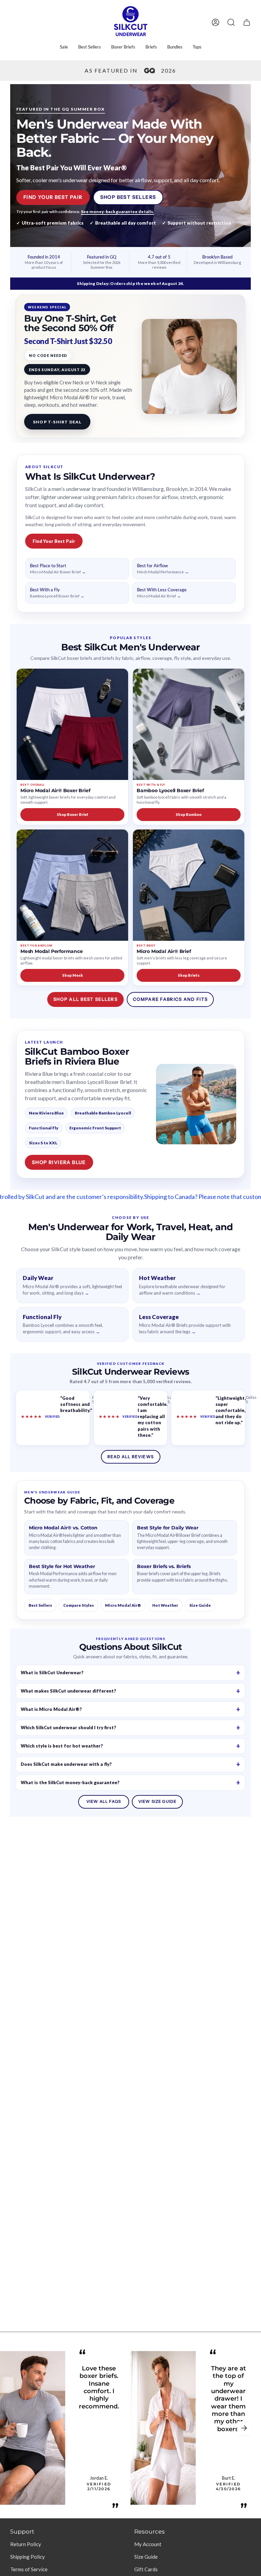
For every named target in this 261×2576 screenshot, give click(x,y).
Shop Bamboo (189, 814)
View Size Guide (157, 1801)
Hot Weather (165, 1605)
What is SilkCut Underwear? (52, 1673)
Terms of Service (29, 2569)
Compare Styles (79, 1605)
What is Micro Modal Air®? (51, 1709)
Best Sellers (40, 1605)
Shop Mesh (73, 975)
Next (244, 2428)
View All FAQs (104, 1801)
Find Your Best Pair (53, 197)
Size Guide (200, 1605)
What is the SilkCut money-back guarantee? (70, 1782)
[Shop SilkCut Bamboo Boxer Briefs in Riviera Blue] (196, 1104)
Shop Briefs (189, 975)
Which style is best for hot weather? (62, 1746)
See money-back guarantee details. (117, 212)
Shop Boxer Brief (73, 814)
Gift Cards (146, 2569)
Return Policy (26, 2544)
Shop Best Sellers (128, 197)
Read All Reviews (130, 1457)
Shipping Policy (28, 2557)
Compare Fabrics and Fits (170, 999)
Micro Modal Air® (123, 1605)
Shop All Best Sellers (85, 999)
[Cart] (247, 22)
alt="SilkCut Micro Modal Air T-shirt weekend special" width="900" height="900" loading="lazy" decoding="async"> (189, 366)
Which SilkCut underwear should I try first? (68, 1728)
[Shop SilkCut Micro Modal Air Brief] (189, 885)
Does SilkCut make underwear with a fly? (66, 1764)
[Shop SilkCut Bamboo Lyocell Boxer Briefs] (189, 724)
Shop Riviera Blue (59, 1162)
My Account (148, 2544)
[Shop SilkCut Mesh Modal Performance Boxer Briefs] (72, 885)
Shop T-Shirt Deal (57, 422)
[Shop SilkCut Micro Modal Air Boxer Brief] (72, 724)
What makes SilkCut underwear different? (68, 1691)
